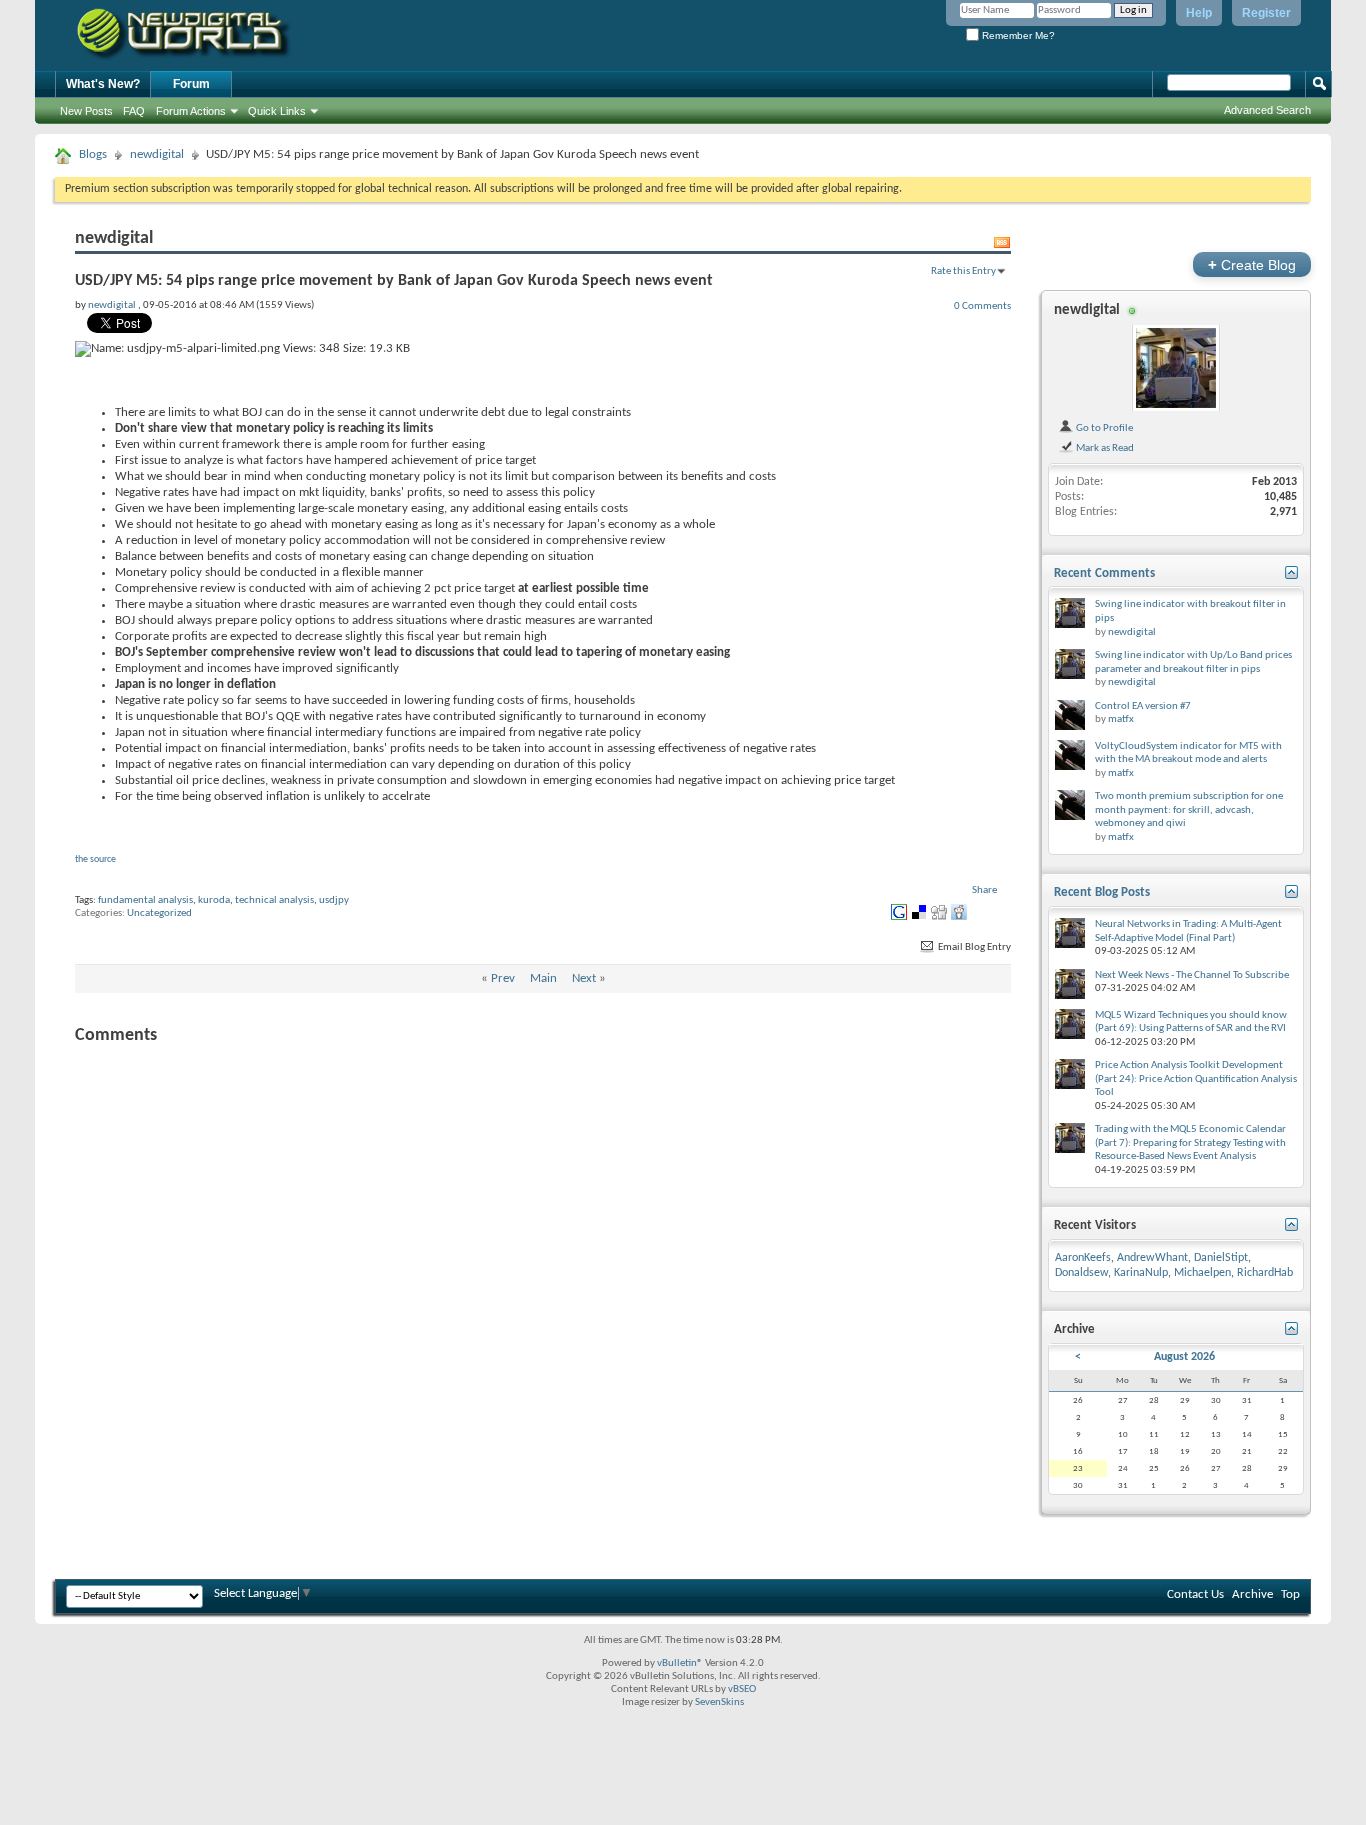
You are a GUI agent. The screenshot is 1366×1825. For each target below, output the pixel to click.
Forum (191, 84)
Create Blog (1252, 264)
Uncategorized (159, 913)
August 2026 (1184, 1357)
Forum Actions (191, 111)
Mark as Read (1104, 448)
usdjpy (334, 900)
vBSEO (742, 1689)
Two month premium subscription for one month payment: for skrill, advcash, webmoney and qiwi (1189, 810)
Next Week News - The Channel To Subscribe (1192, 975)
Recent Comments (1104, 573)
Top (1290, 1594)
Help (1199, 13)
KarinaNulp (1141, 1273)
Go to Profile (1103, 428)
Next (584, 978)
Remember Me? (1017, 35)
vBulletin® (680, 1663)
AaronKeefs (1083, 1258)
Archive (1252, 1594)
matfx (1121, 719)
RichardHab (1265, 1273)
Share (984, 890)
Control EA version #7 (1143, 706)
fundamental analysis (145, 900)
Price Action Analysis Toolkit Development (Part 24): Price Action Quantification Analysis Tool (1196, 1079)
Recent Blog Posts (1102, 892)
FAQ (134, 111)
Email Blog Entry (973, 947)
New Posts (86, 111)
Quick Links (277, 111)
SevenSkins (719, 1702)
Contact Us (1195, 1594)
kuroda (214, 900)
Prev (503, 978)
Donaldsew (1081, 1273)
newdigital (157, 154)
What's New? (103, 84)
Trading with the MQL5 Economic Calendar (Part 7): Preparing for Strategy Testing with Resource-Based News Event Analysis (1190, 1143)
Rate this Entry (963, 271)
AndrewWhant (1152, 1258)
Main (543, 978)
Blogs (93, 154)
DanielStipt (1221, 1258)
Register (1266, 13)
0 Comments (982, 306)
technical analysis (274, 900)
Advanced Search (1267, 110)
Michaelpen (1202, 1273)
